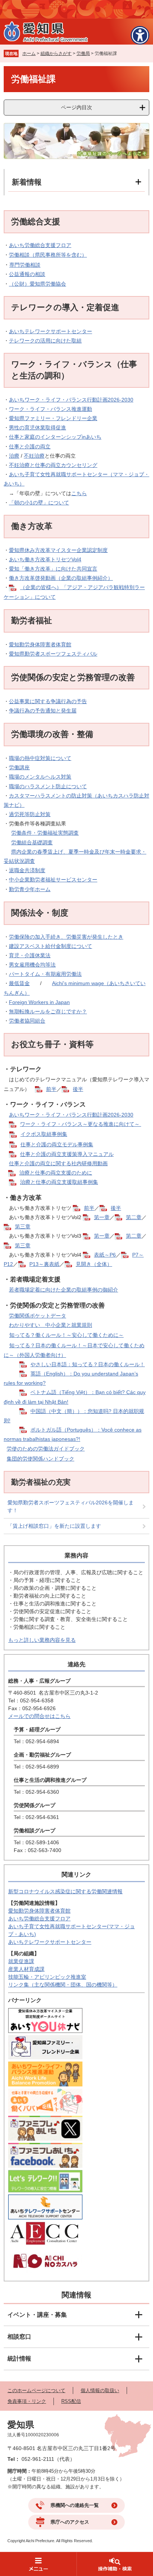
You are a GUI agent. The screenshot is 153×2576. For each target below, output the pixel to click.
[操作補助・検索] (115, 2564)
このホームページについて (36, 2390)
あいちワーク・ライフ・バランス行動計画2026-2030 (71, 400)
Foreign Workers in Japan (39, 1002)
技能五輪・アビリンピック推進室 (47, 1977)
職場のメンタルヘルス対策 (40, 777)
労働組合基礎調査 (32, 842)
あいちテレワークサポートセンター (51, 331)
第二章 (134, 1217)
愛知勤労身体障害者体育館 (40, 644)
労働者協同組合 (27, 1021)
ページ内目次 (76, 107)
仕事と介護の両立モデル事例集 (57, 1144)
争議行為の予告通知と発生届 (43, 711)
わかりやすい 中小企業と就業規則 (51, 1325)
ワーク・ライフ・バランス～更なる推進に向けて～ (81, 1124)
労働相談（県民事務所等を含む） (48, 255)
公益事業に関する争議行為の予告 (48, 701)
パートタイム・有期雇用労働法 (45, 974)
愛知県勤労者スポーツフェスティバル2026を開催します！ (71, 1506)
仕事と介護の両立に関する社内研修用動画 (58, 1163)
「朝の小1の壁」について (39, 503)
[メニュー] (38, 2564)
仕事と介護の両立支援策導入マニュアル (67, 1154)
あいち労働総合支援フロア (40, 245)
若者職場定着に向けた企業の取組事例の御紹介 (64, 1290)
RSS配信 (71, 2401)
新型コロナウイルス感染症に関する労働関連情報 (65, 1891)
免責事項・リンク (27, 2401)
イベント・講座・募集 (37, 2315)
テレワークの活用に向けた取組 (45, 341)
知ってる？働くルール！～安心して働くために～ (66, 1335)
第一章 (102, 1217)
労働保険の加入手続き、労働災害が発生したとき (66, 937)
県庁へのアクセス (70, 2522)
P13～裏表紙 (44, 1264)
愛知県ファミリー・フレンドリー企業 (53, 418)
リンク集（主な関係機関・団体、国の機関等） (63, 1985)
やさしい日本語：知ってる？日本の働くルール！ (88, 1364)
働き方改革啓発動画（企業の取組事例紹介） (61, 578)
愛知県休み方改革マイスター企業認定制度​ (58, 550)
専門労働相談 (25, 265)
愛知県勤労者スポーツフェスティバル (53, 654)
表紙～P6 (105, 1255)
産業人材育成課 (26, 1969)
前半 (51, 1089)
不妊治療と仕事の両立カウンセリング (53, 465)
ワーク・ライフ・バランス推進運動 (51, 409)
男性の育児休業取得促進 (38, 428)
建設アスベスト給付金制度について (51, 946)
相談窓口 (19, 2337)
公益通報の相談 (27, 274)
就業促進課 (21, 1961)
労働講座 (19, 767)
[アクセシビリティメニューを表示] (140, 35)
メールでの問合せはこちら (39, 1716)
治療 (14, 456)
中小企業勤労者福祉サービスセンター (53, 880)
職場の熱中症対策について (40, 758)
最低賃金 (19, 983)
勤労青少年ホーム (30, 889)
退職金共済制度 (27, 870)
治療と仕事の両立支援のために (56, 1173)
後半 (78, 1089)
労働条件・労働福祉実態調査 (45, 833)
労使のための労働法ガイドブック (46, 1449)
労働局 (83, 53)
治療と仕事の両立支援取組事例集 (59, 1182)
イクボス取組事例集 (44, 1134)
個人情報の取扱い (100, 2390)
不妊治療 (34, 456)
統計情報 (19, 2359)
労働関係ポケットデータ (38, 1316)
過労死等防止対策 (30, 814)
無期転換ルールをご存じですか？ (48, 1011)
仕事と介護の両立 (30, 446)
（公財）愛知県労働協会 (38, 284)
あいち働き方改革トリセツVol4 (45, 559)
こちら (79, 493)
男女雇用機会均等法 (32, 965)
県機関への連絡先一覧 (75, 2505)
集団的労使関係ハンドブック (40, 1459)
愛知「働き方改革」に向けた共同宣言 (53, 569)
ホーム (29, 53)
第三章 (23, 1227)
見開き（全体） (94, 1264)
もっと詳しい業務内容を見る (42, 1640)
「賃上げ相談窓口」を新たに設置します (54, 1526)
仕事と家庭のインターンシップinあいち (55, 437)
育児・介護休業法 (30, 955)
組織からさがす (56, 53)
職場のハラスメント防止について (48, 786)
